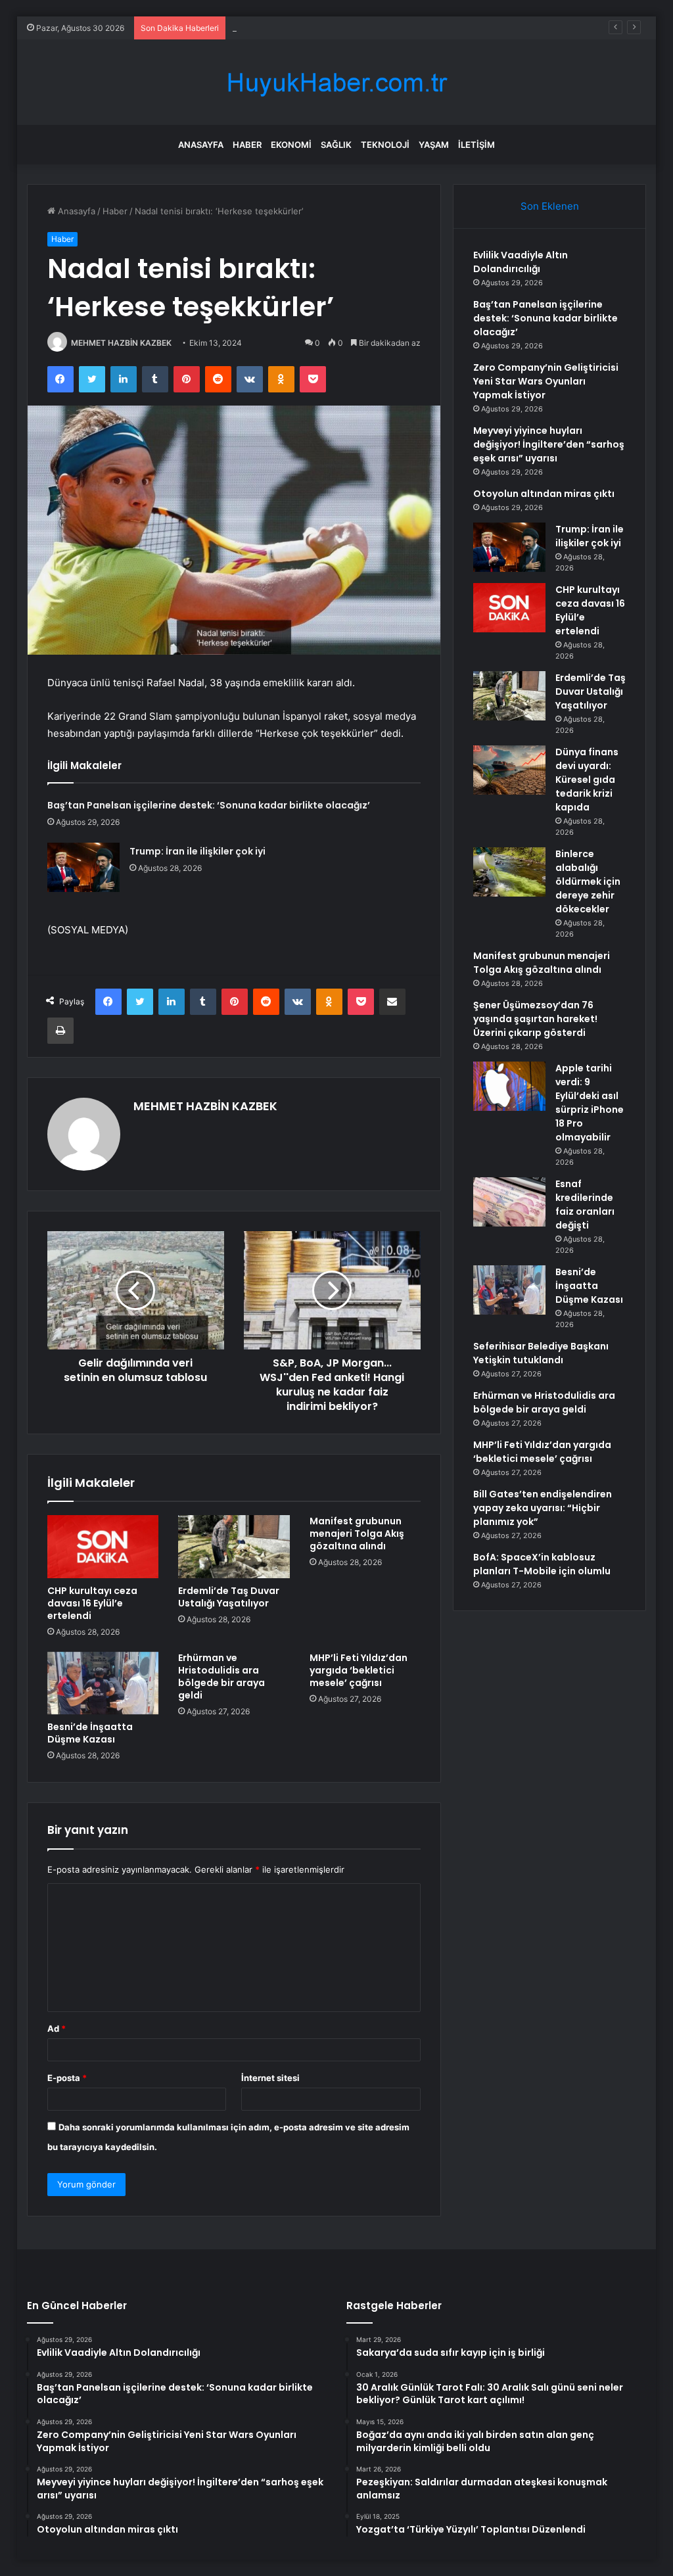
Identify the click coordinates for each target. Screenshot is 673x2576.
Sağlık (336, 145)
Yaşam (434, 145)
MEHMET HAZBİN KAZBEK (121, 343)
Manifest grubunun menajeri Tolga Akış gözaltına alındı (357, 1534)
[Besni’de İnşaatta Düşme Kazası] (103, 1683)
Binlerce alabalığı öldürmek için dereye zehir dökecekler (588, 881)
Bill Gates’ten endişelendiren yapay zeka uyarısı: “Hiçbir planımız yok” (543, 1508)
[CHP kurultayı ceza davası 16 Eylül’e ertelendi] (103, 1547)
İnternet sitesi (270, 2078)
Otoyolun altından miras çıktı (544, 494)
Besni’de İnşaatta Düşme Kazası (90, 1733)
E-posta (67, 2078)
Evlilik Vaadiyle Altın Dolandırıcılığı (521, 262)
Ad (57, 2028)
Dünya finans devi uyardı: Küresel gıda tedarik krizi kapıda (587, 780)
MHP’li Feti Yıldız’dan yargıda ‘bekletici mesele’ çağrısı (359, 1670)
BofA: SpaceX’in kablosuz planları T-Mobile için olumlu (542, 1564)
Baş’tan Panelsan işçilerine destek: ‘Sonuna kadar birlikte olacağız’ (209, 805)
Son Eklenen (550, 206)
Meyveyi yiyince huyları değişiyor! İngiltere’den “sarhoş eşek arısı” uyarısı (549, 444)
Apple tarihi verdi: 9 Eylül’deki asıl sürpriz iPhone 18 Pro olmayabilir (590, 1103)
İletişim (476, 145)
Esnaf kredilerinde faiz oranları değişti (585, 1205)
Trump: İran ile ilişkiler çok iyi (197, 851)
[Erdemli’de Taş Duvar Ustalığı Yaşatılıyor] (234, 1547)
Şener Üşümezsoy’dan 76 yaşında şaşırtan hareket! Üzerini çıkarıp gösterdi (535, 1019)
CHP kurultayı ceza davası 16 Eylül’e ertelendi (92, 1603)
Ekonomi (291, 145)
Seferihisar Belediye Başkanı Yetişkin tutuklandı (541, 1353)
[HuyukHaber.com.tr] (336, 82)
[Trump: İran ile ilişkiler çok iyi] (83, 867)
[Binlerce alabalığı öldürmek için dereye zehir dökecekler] (509, 872)
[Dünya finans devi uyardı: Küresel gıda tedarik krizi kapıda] (509, 770)
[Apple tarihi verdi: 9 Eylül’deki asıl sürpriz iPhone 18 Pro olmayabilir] (509, 1086)
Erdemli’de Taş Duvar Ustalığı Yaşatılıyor (229, 1597)
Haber (247, 145)
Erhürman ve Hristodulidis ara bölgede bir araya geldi (221, 1676)
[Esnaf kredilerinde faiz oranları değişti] (509, 1202)
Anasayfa (201, 145)
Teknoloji (385, 145)
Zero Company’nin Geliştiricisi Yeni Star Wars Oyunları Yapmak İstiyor (372, 28)
